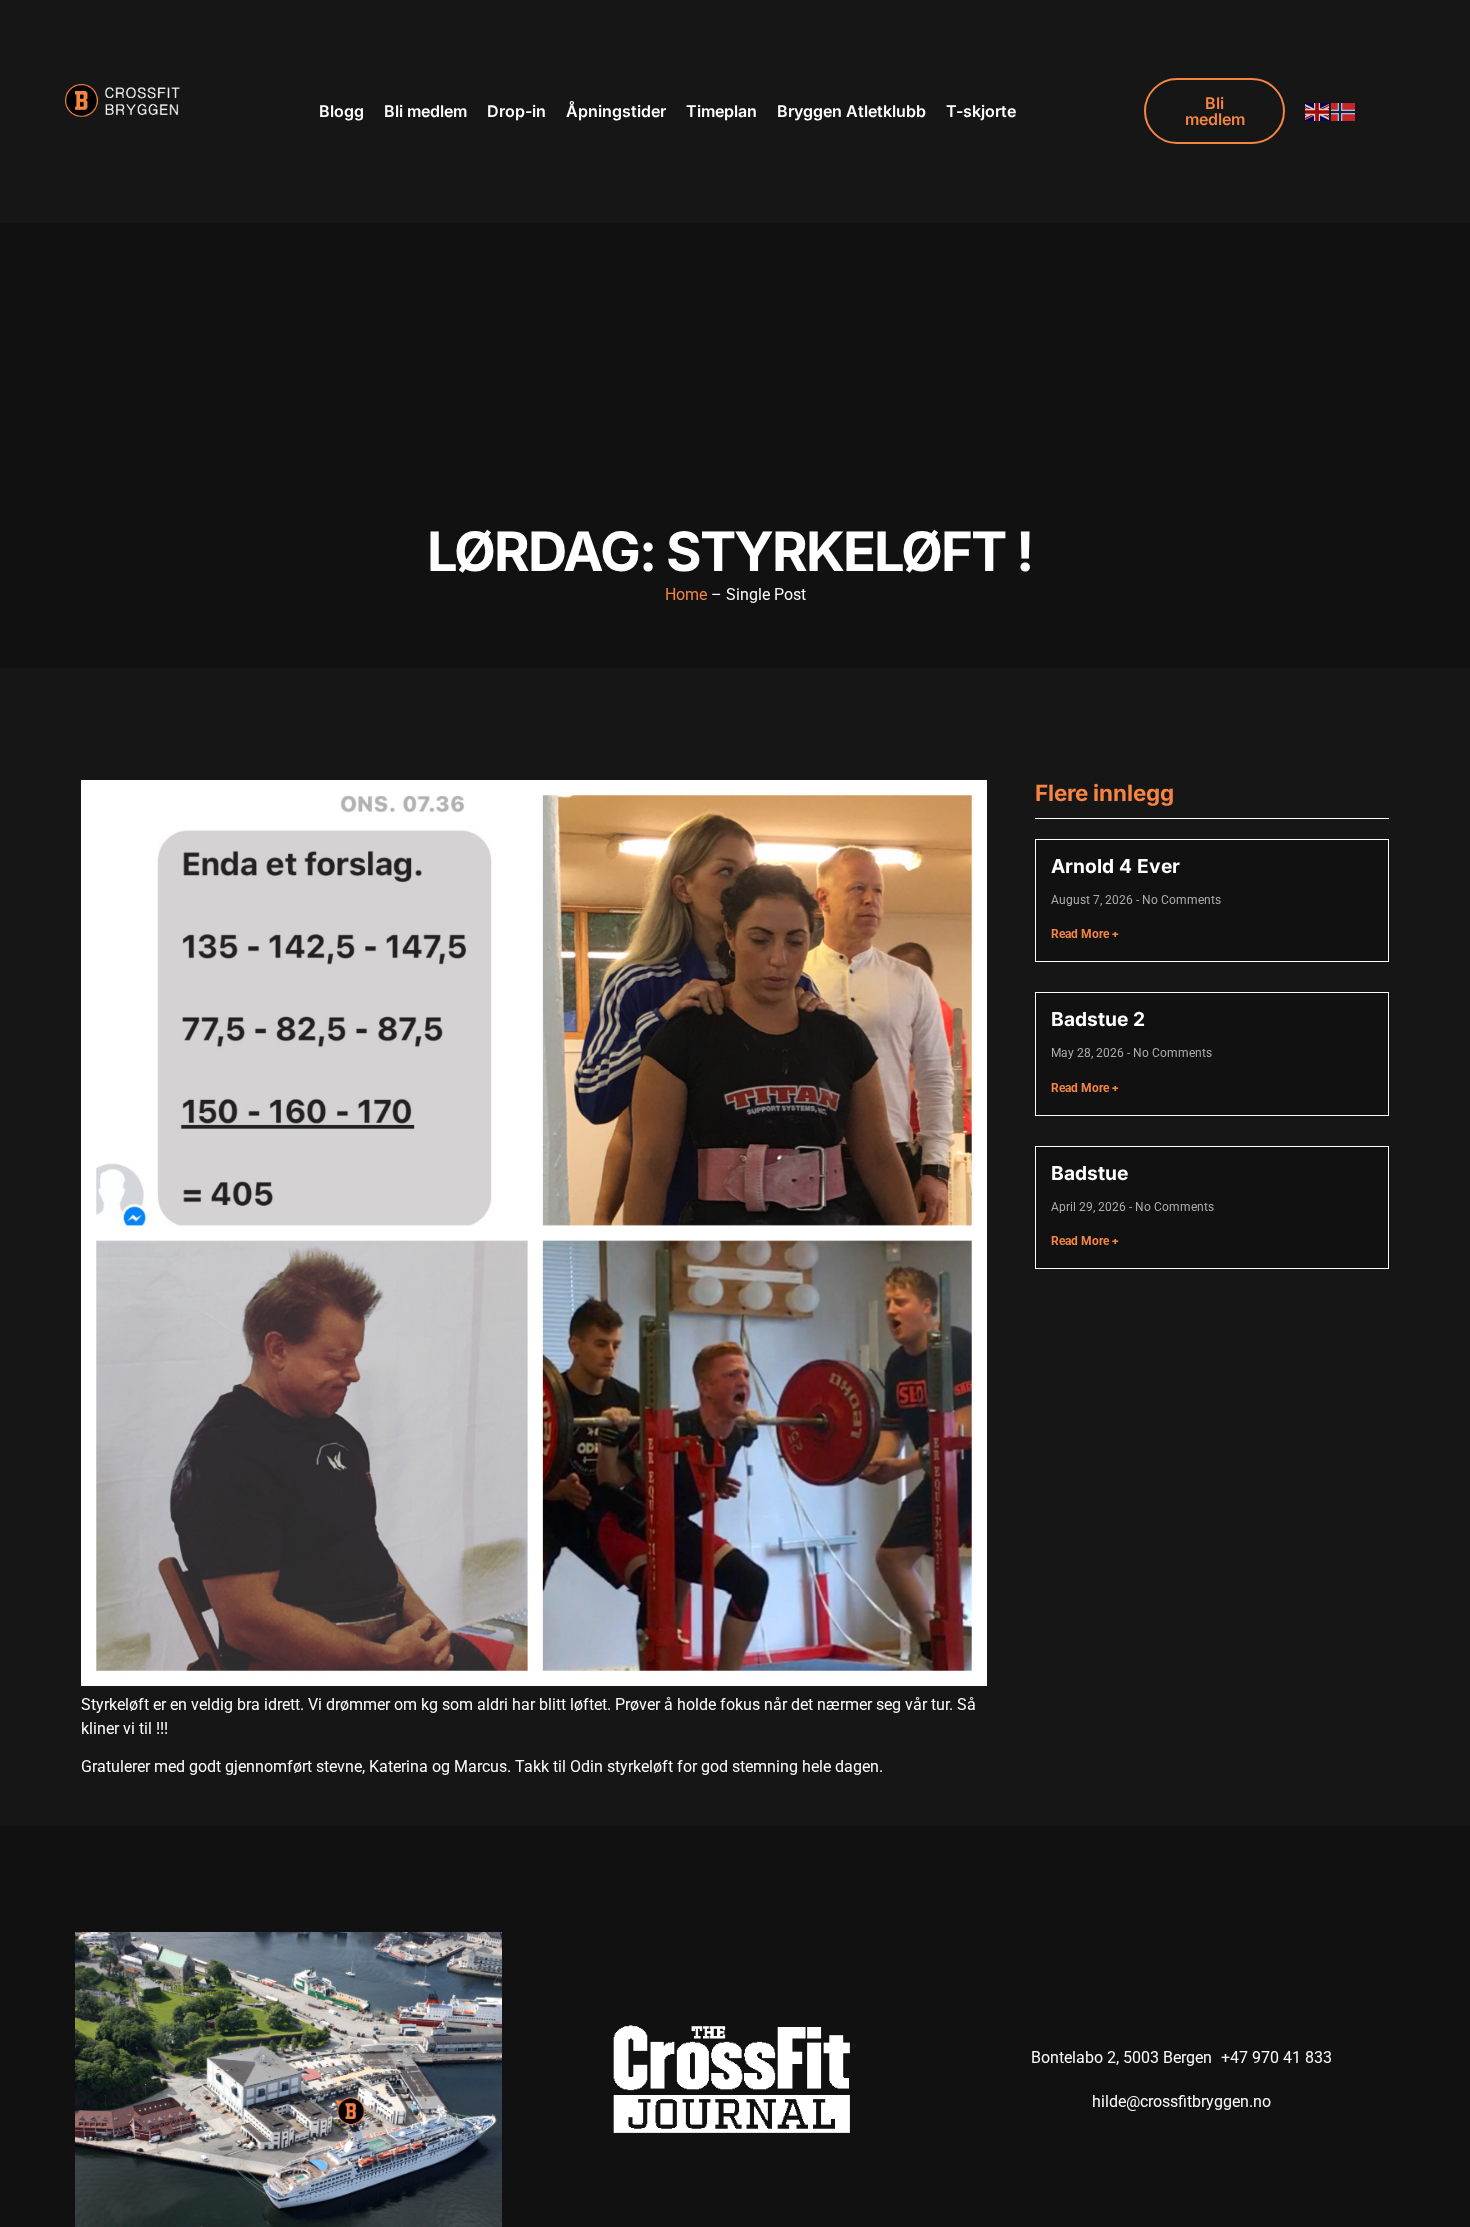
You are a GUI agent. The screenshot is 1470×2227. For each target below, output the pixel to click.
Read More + (1085, 934)
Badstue (1089, 1173)
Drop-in (516, 111)
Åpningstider (616, 111)
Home (686, 594)
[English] (1318, 110)
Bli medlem (425, 111)
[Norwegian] (1344, 110)
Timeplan (721, 111)
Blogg (341, 111)
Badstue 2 (1098, 1019)
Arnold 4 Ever (1115, 866)
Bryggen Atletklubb (851, 111)
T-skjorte (981, 111)
